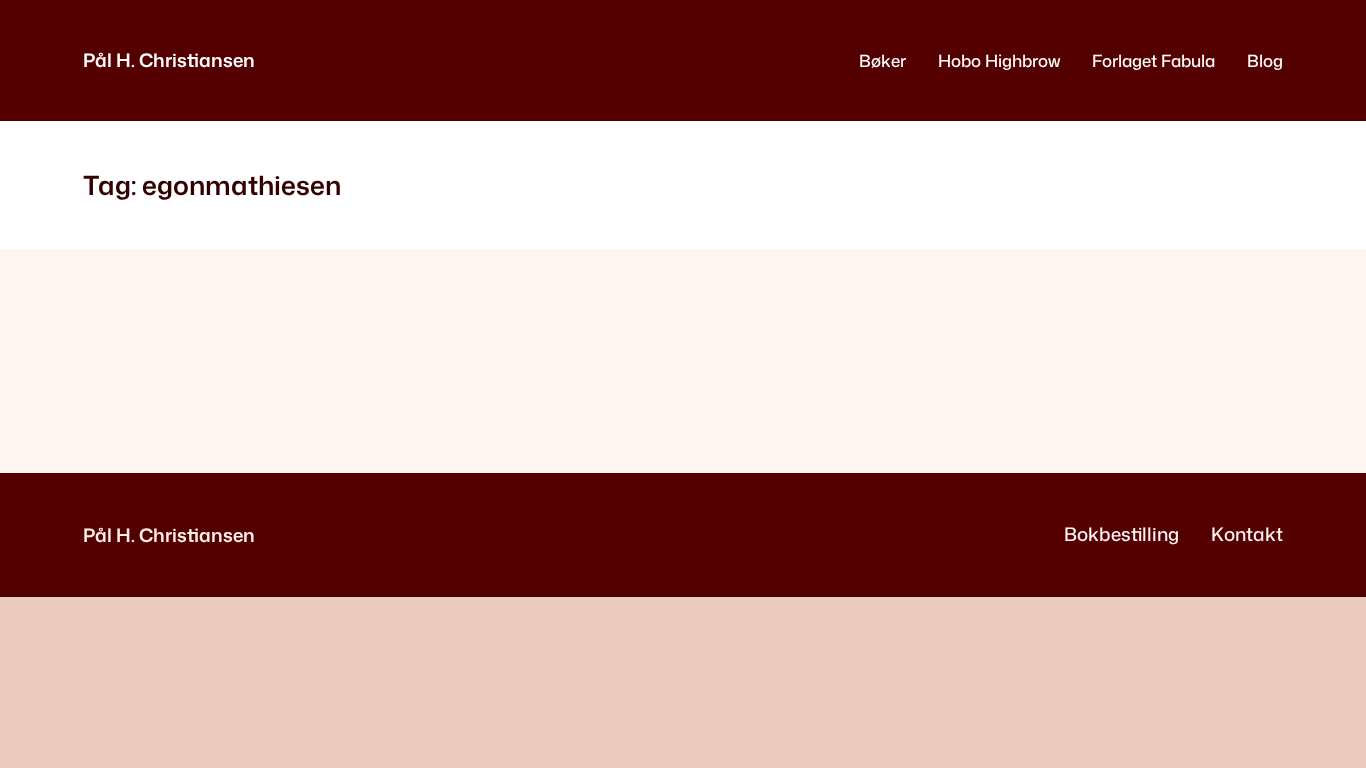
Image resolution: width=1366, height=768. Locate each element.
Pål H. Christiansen (169, 60)
